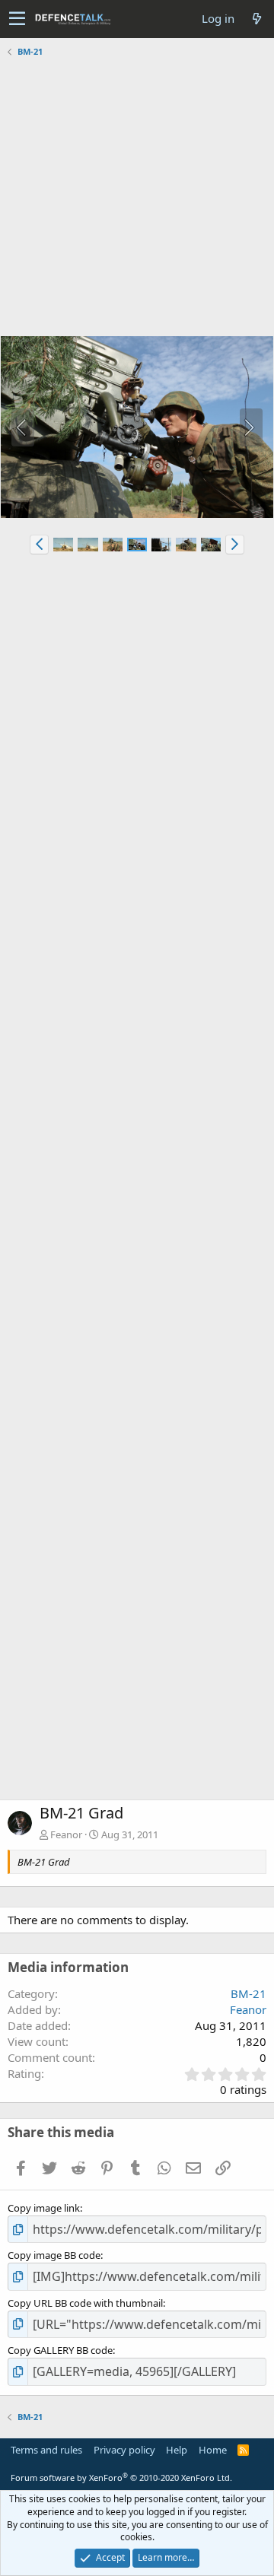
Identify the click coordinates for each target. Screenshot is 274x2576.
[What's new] (256, 19)
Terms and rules (46, 2450)
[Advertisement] (137, 199)
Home (213, 2450)
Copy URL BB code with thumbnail (85, 2303)
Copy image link (44, 2208)
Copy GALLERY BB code (60, 2350)
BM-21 (249, 1993)
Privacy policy (124, 2450)
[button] (17, 19)
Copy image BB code (54, 2255)
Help (177, 2450)
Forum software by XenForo (121, 2478)
